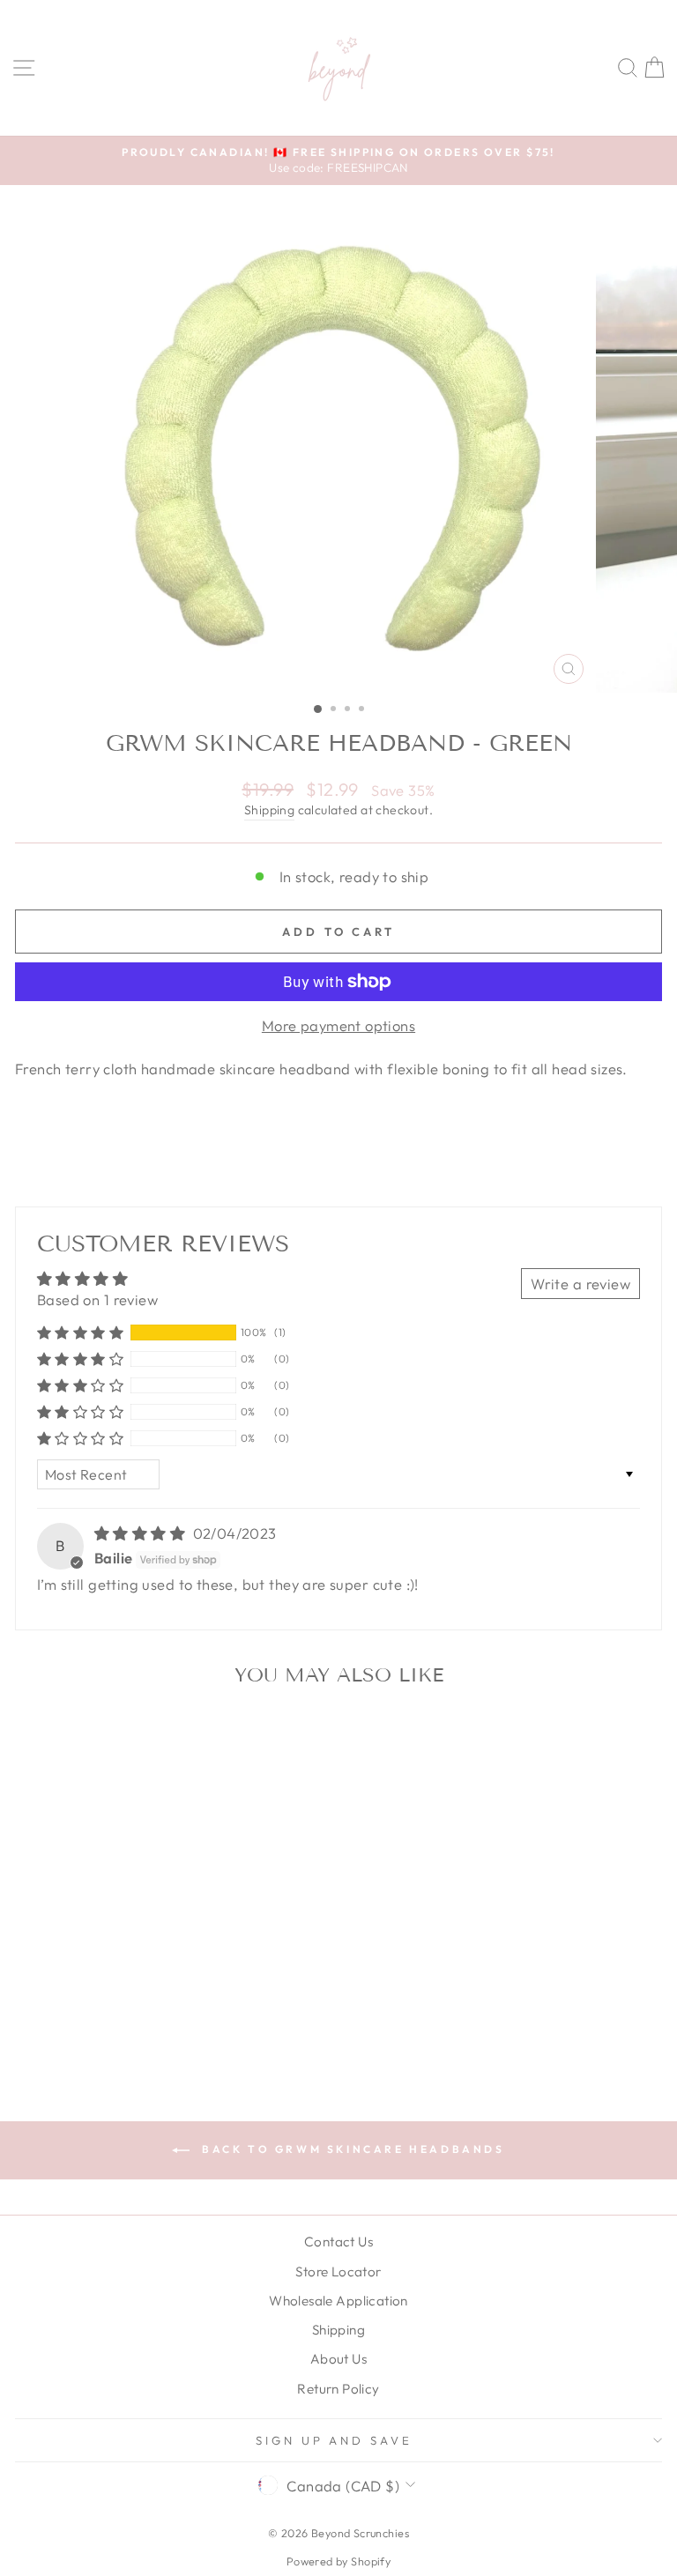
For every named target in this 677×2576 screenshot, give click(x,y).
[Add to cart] (246, 1730)
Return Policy (338, 2389)
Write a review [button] (580, 1284)
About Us (338, 2359)
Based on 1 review (97, 1299)
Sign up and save (335, 2440)
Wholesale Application (338, 2301)
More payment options (338, 1025)
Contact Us (338, 2242)
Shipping (269, 810)
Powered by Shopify (338, 2561)
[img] (142, 1533)
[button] (80, 1333)
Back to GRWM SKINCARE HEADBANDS (350, 2149)
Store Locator (338, 2272)
